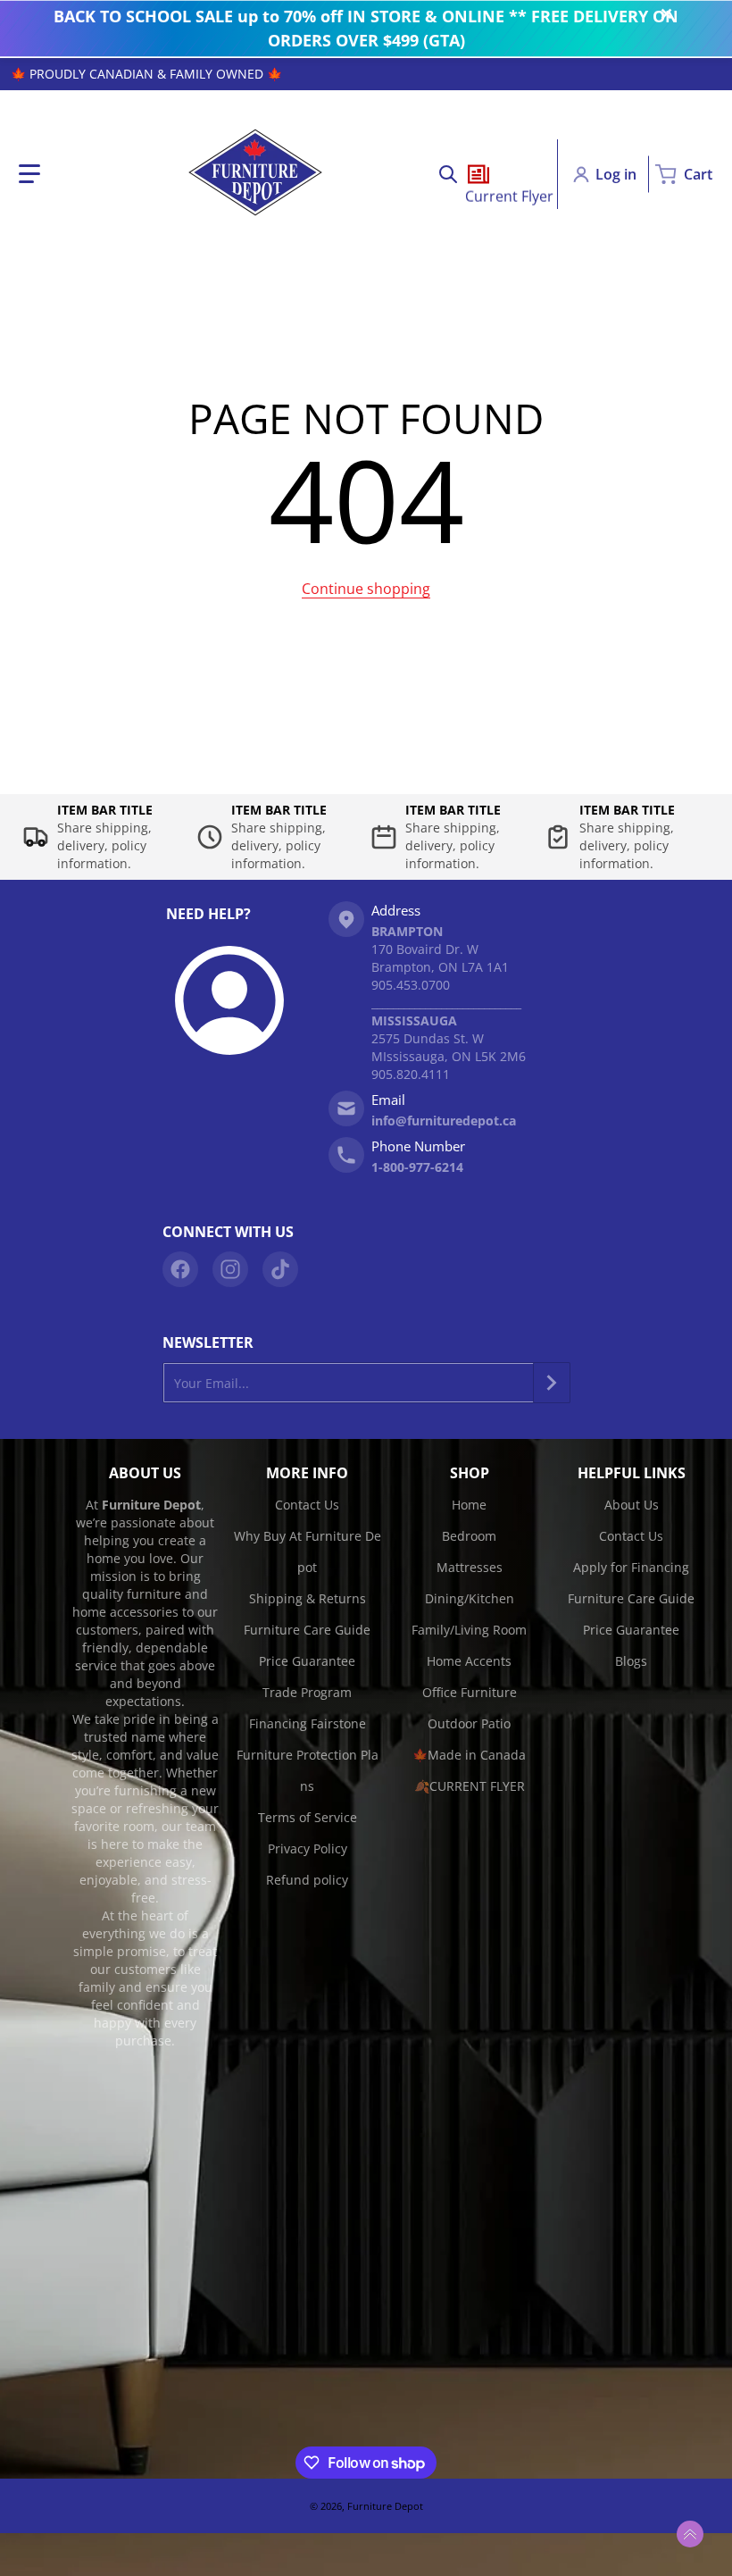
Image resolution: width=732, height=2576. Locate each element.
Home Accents (469, 1661)
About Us (632, 1505)
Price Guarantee (307, 1661)
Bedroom (469, 1536)
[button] (29, 174)
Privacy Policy (308, 1848)
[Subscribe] (552, 1383)
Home (469, 1505)
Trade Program (307, 1692)
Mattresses (470, 1567)
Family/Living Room (469, 1630)
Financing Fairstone (308, 1723)
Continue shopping (366, 589)
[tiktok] (280, 1269)
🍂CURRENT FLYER (470, 1786)
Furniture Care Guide (307, 1630)
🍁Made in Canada (469, 1755)
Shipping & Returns (308, 1598)
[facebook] (180, 1269)
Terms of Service (308, 1817)
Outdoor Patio (469, 1723)
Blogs (631, 1661)
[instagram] (230, 1269)
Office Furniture (470, 1692)
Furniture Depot (385, 2506)
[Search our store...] (448, 174)
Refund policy (307, 1880)
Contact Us (307, 1505)
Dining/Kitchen (470, 1598)
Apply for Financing (631, 1567)
